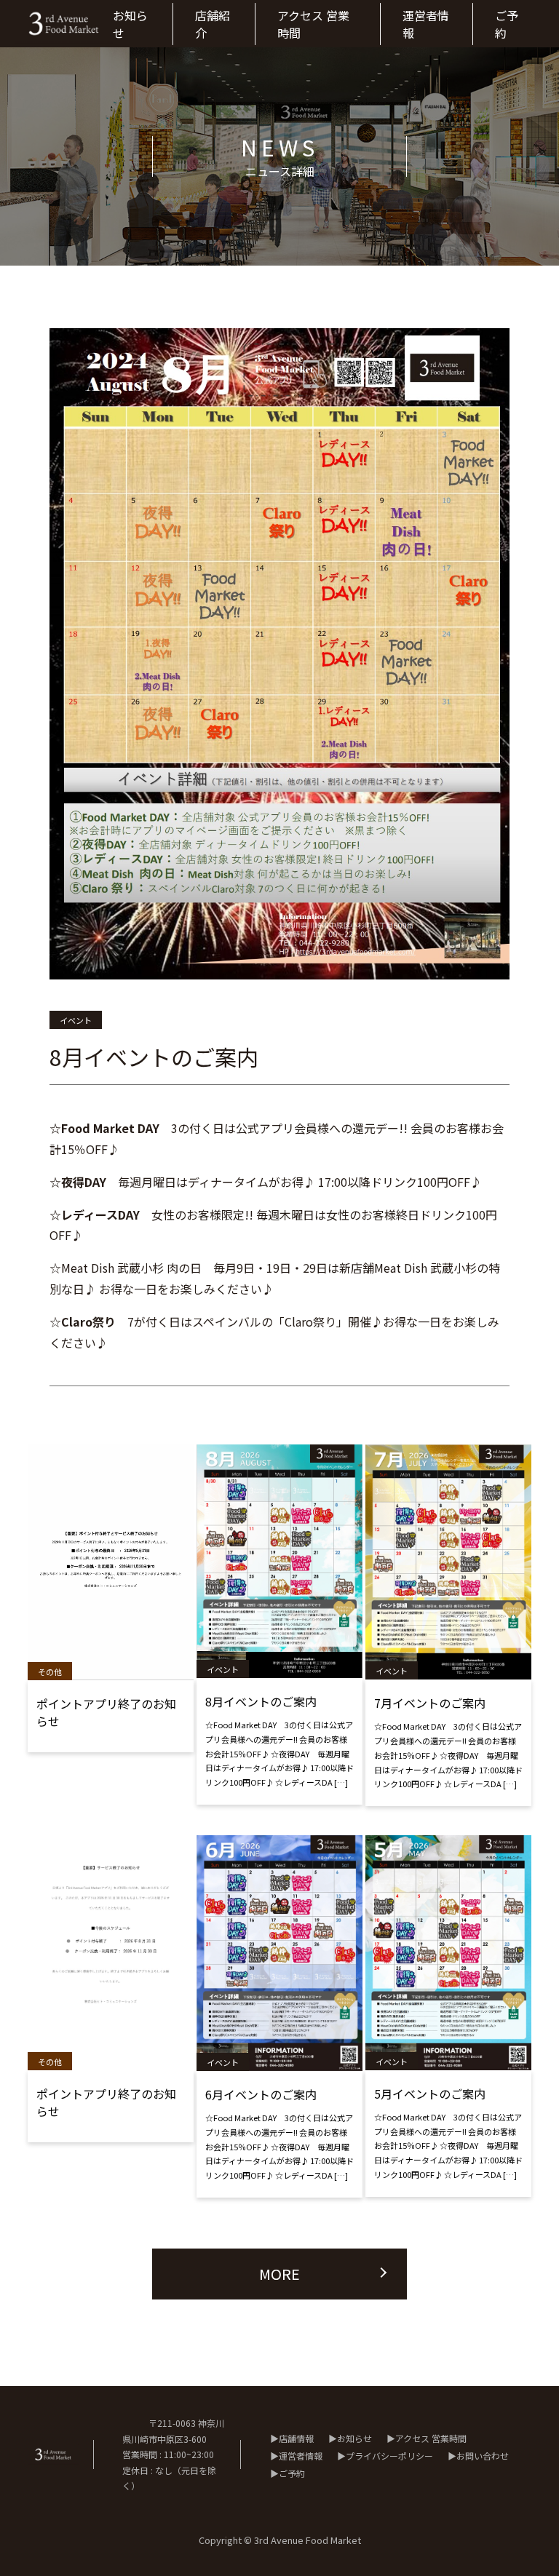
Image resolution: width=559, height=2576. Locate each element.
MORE (279, 2274)
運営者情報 (301, 2456)
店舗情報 (296, 2438)
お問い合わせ (483, 2456)
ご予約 (292, 2473)
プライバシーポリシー (389, 2456)
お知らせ (354, 2438)
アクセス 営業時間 (431, 2438)
